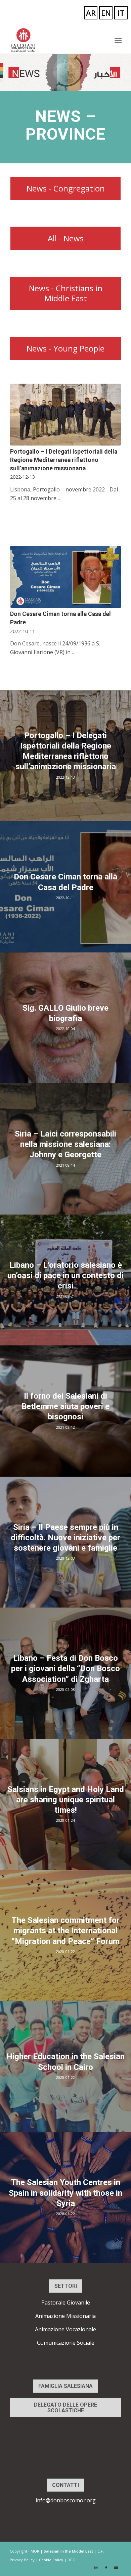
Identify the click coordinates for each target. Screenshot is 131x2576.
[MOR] (54, 40)
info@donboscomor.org (66, 2500)
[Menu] (118, 41)
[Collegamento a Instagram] (96, 2568)
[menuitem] (118, 41)
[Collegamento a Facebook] (106, 2568)
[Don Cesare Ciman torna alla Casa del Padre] (65, 577)
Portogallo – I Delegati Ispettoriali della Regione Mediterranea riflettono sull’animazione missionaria (64, 460)
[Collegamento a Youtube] (116, 2568)
